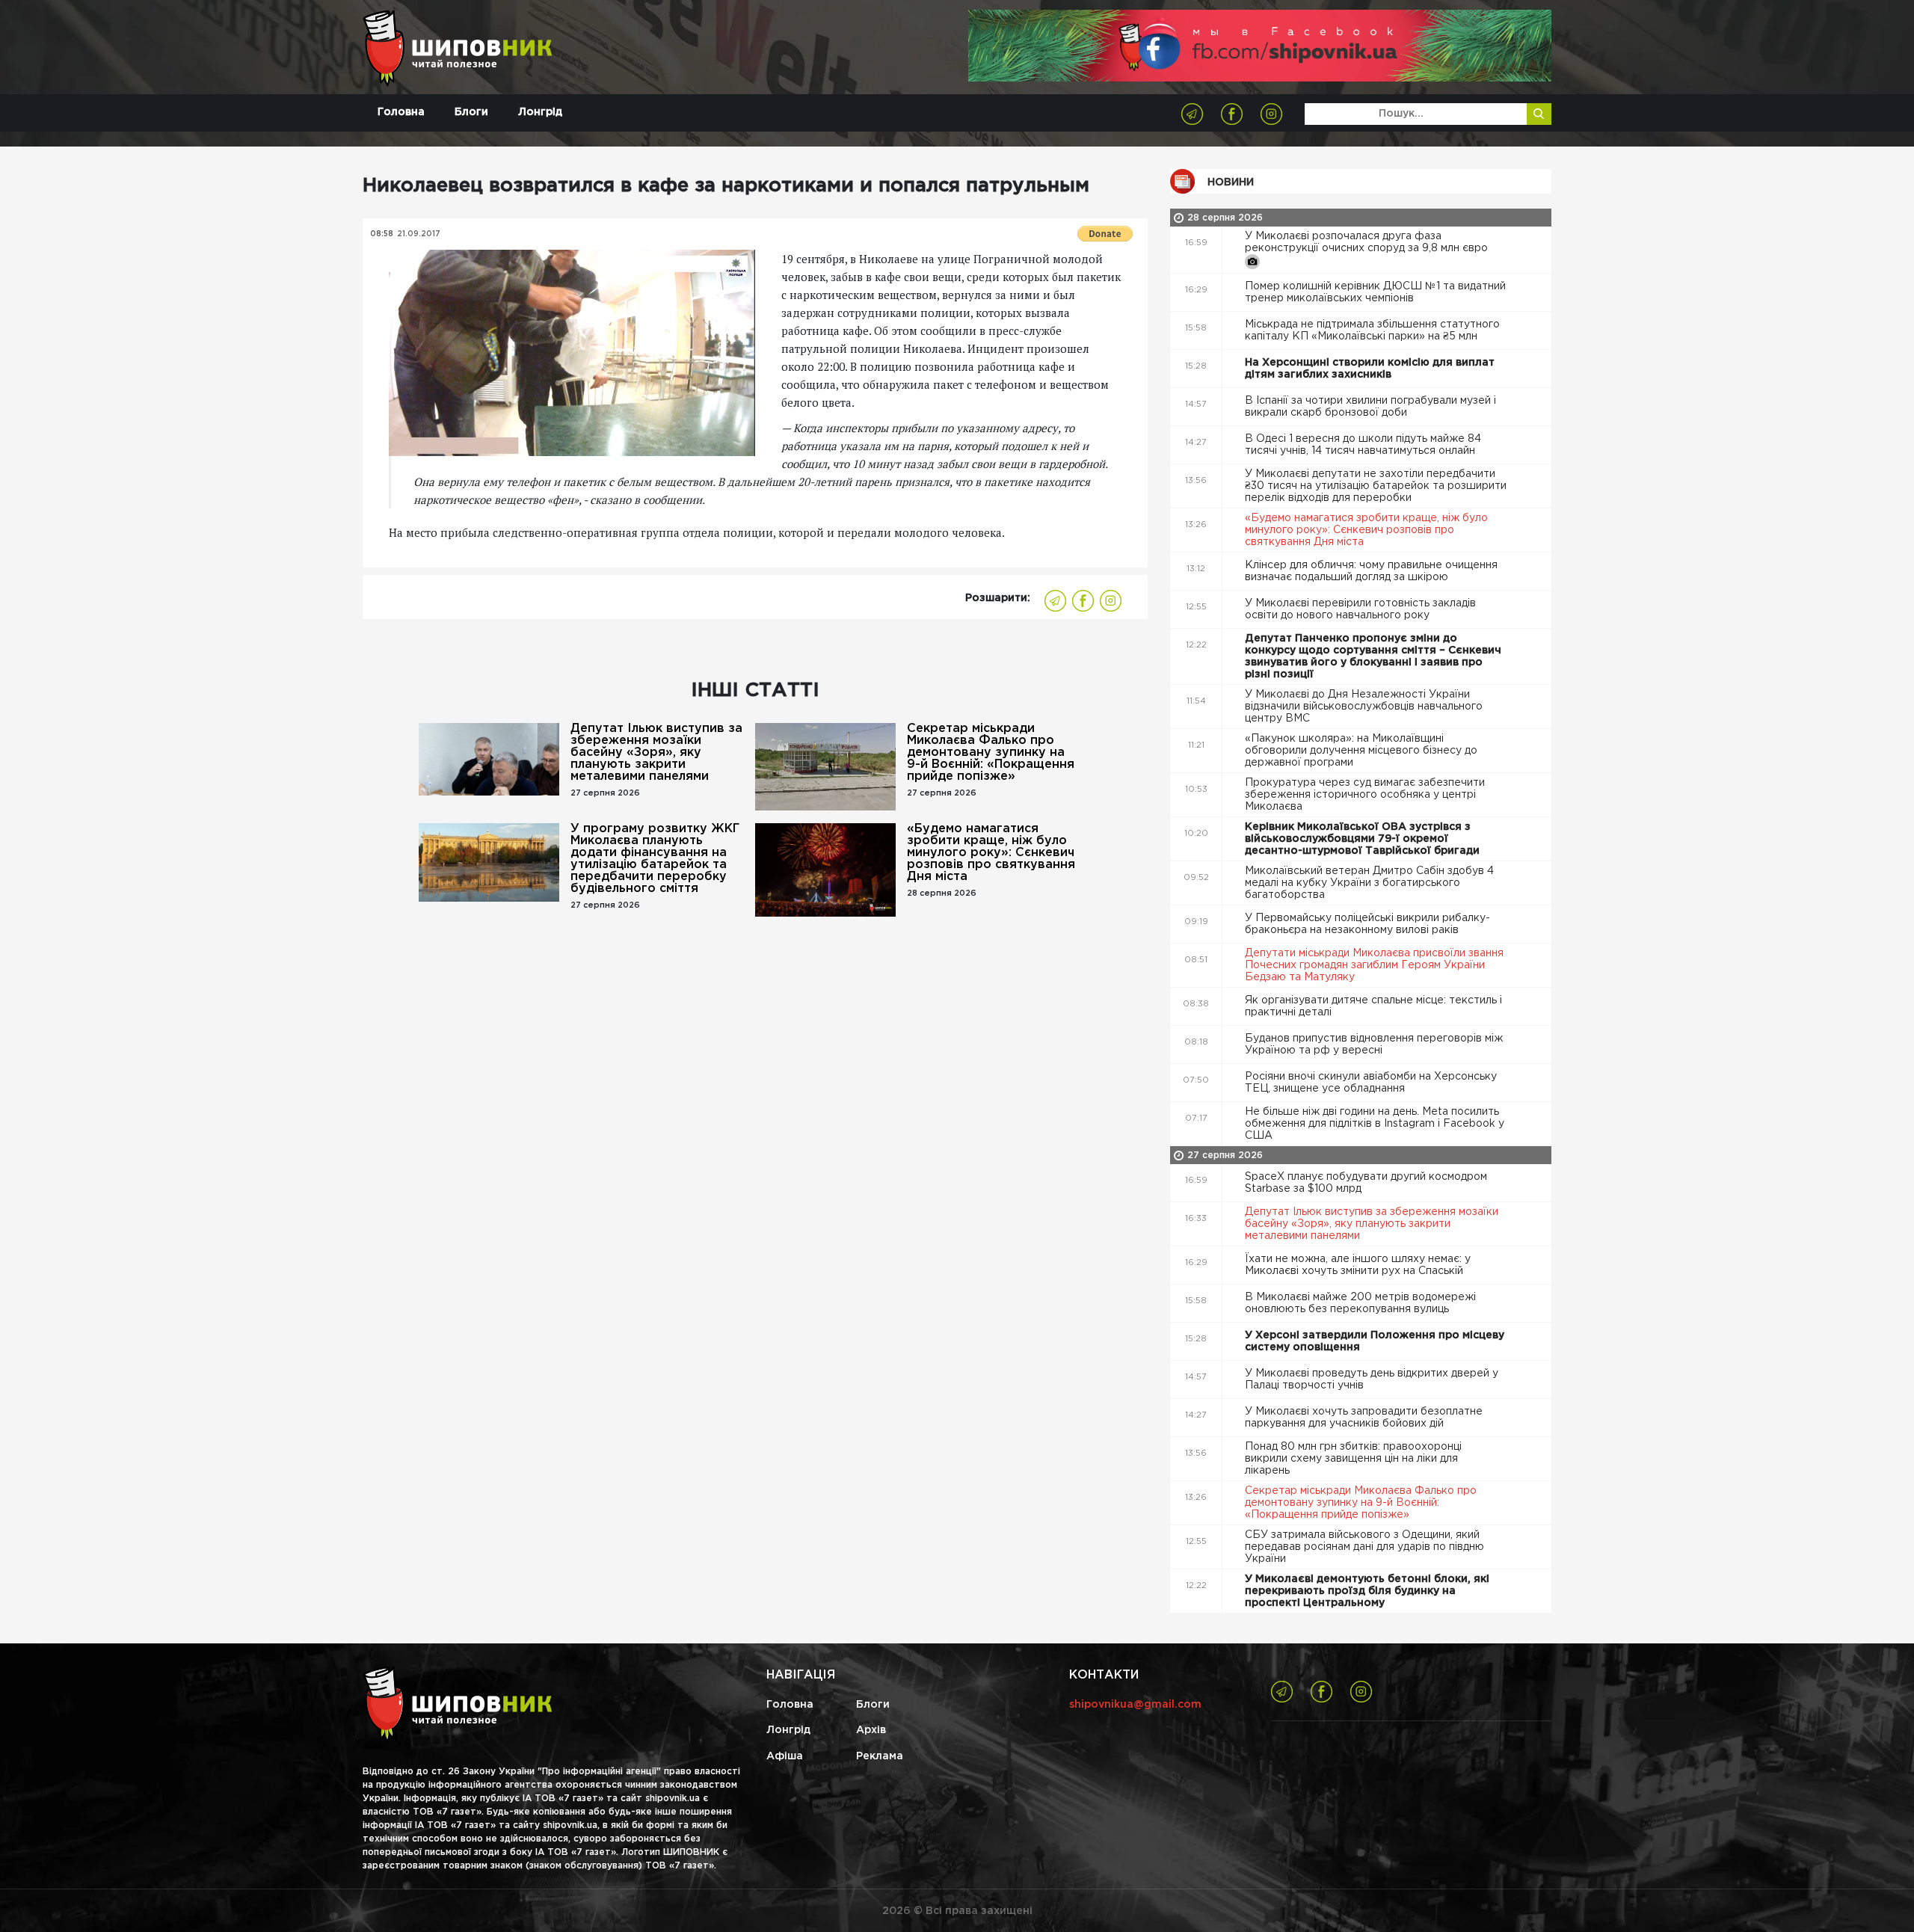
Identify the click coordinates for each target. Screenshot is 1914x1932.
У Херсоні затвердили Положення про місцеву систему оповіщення (1375, 1341)
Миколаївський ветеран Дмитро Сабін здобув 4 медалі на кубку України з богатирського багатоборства (1369, 883)
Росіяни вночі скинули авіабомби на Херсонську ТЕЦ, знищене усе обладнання (1371, 1083)
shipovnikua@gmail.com (1135, 1705)
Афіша (785, 1756)
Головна (401, 112)
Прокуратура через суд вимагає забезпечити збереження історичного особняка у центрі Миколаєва (1365, 795)
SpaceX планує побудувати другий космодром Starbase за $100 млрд (1366, 1183)
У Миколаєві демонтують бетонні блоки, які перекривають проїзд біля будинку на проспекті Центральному (1367, 1591)
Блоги (471, 112)
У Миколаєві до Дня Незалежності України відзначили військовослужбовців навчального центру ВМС (1364, 707)
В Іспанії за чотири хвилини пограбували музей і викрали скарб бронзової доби (1370, 407)
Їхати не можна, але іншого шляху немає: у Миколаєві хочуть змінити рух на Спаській (1358, 1265)
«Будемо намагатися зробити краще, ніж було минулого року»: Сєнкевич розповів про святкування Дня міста (991, 853)
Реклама (880, 1756)
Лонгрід (540, 112)
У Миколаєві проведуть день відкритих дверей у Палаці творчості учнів (1372, 1379)
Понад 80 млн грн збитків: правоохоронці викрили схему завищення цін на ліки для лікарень (1353, 1459)
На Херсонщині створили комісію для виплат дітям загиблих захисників (1370, 369)
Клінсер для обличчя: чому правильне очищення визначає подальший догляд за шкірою (1371, 571)
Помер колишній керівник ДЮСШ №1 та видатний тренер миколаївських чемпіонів (1375, 292)
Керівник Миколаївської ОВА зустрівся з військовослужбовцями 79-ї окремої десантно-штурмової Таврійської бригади (1364, 839)
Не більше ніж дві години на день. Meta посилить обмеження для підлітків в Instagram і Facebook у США (1375, 1124)
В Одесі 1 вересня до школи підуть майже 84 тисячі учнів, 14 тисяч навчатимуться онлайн (1363, 445)
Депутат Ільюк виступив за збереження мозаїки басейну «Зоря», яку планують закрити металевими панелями (656, 753)
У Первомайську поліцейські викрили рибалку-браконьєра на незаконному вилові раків (1367, 924)
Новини (1231, 182)
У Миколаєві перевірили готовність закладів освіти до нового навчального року (1360, 609)
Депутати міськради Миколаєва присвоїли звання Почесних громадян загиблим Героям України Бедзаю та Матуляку (1374, 965)
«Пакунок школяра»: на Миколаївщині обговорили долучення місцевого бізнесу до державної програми (1361, 751)
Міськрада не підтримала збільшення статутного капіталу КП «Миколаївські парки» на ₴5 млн (1372, 330)
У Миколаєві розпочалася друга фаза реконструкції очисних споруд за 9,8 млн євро (1368, 242)
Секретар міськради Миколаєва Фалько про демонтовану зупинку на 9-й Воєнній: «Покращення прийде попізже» (991, 753)
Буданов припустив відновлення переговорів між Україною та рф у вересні (1374, 1045)
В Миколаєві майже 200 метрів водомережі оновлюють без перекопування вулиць (1360, 1303)
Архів (871, 1730)
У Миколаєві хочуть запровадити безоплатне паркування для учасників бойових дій (1364, 1418)
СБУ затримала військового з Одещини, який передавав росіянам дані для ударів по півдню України (1364, 1547)
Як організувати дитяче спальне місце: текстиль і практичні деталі (1373, 1006)
